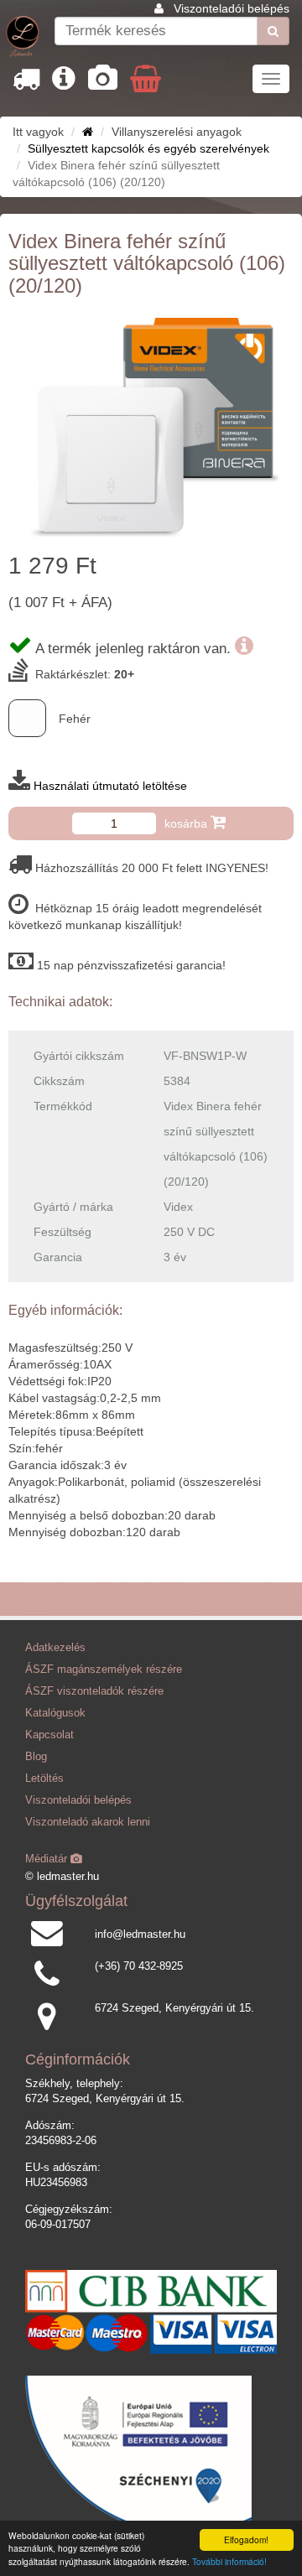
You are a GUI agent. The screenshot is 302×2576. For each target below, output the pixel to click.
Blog (36, 1757)
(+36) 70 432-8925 (139, 1966)
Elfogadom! (246, 2540)
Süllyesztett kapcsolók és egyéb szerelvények (148, 148)
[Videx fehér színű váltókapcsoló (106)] (151, 428)
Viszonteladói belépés (232, 8)
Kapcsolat (49, 1735)
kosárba (187, 823)
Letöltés (44, 1779)
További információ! (229, 2561)
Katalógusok (55, 1713)
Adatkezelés (55, 1648)
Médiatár (48, 1859)
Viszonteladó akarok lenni (88, 1822)
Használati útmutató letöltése (110, 786)
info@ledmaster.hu (140, 1935)
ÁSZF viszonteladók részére (94, 1691)
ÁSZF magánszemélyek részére (104, 1670)
